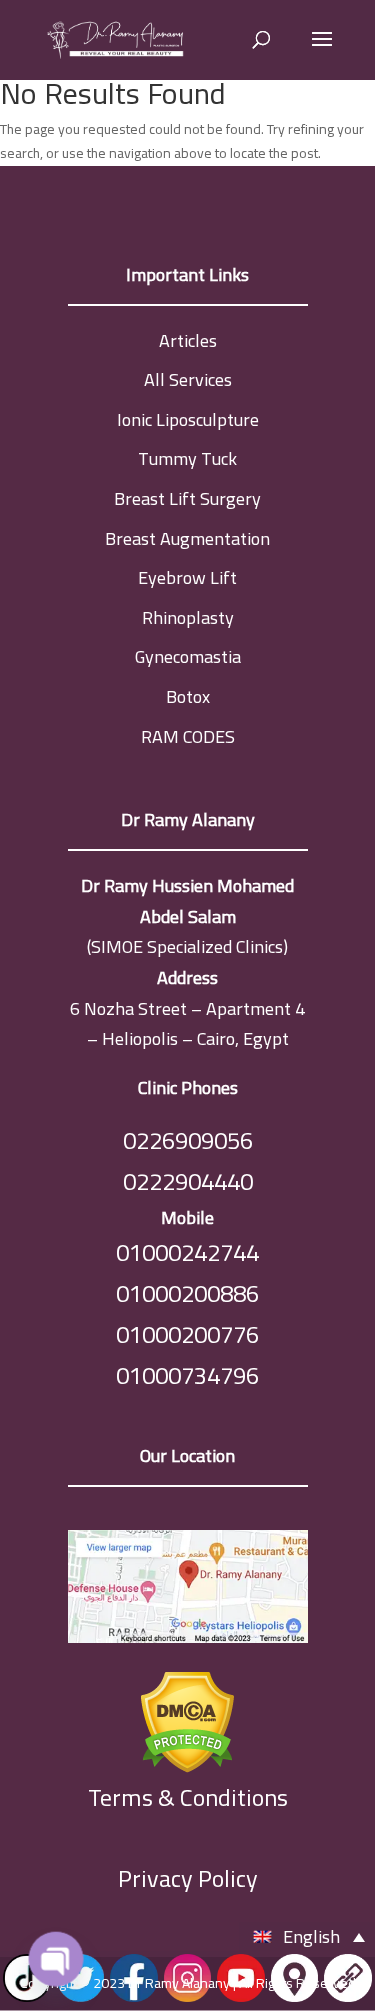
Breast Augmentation (187, 538)
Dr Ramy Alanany (179, 1983)
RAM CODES (188, 736)
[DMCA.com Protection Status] (188, 1717)
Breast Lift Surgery (187, 498)
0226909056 (188, 1140)
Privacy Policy (188, 1878)
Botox (188, 696)
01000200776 (187, 1334)
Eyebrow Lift (187, 577)
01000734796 (187, 1375)
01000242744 (187, 1252)
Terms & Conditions (188, 1798)
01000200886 (187, 1293)
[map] (188, 1591)
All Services (188, 379)
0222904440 (188, 1181)
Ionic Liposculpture (188, 419)
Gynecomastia (188, 656)
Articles (188, 340)
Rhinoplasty (188, 617)
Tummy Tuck (187, 458)
